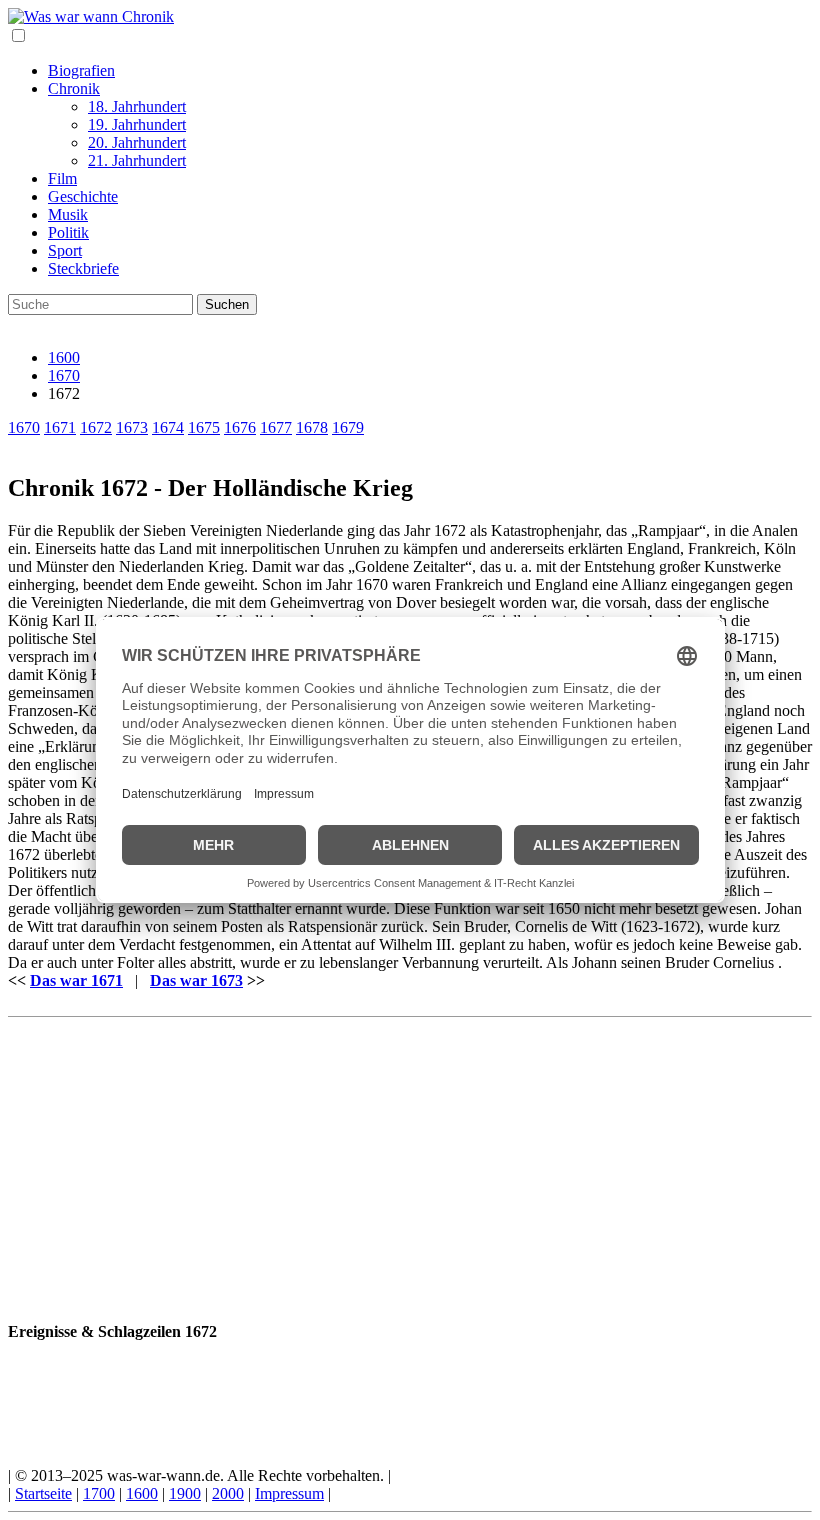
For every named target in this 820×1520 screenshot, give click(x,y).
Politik (68, 232)
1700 (99, 1493)
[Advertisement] (410, 1165)
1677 (276, 427)
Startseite (43, 1493)
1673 (132, 427)
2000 (228, 1493)
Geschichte (83, 196)
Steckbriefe (83, 268)
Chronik (74, 88)
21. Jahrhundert (137, 160)
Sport (65, 250)
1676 (240, 427)
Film (62, 178)
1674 (168, 427)
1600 (64, 357)
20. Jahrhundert (137, 142)
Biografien (81, 70)
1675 (204, 427)
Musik (68, 214)
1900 (185, 1493)
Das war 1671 (76, 980)
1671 (60, 427)
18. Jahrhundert (137, 106)
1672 (96, 427)
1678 (312, 427)
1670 (64, 375)
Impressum (289, 1493)
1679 (348, 427)
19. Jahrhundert (137, 124)
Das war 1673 (196, 980)
